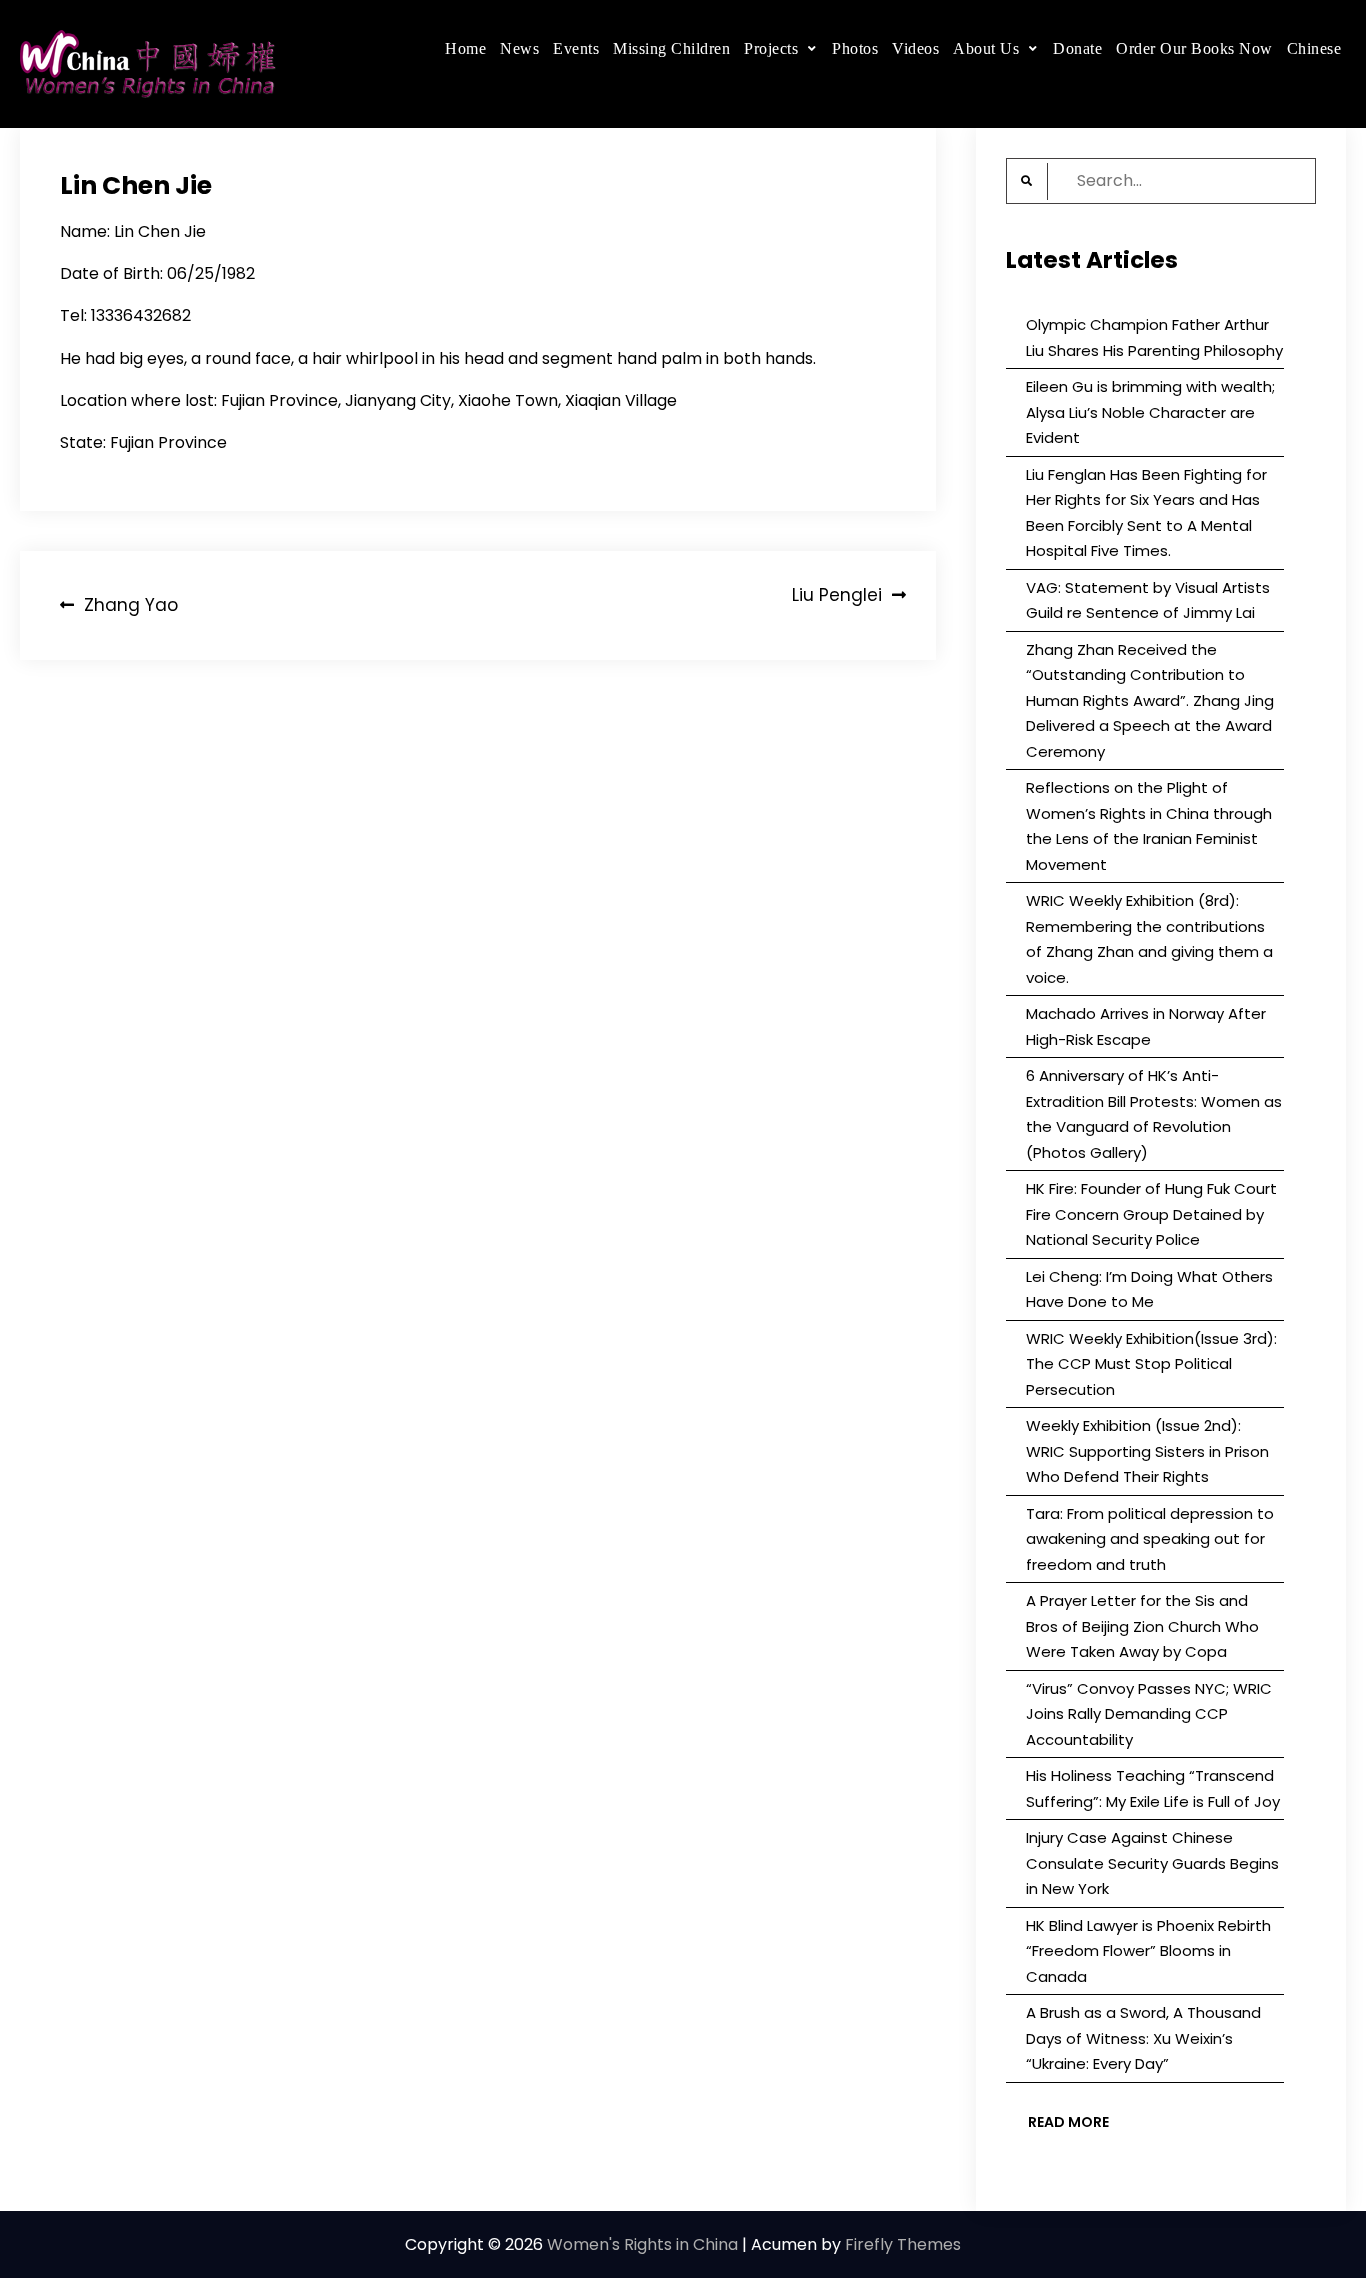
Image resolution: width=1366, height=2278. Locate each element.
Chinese (1314, 48)
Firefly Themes (903, 2244)
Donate (1077, 48)
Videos (915, 48)
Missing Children (671, 48)
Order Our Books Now (1194, 48)
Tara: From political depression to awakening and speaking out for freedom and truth (1150, 1539)
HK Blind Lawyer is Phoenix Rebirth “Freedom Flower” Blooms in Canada (1148, 1951)
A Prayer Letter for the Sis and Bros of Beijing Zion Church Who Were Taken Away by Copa (1142, 1626)
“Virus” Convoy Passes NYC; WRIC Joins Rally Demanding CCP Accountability (1149, 1714)
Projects (771, 48)
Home (465, 48)
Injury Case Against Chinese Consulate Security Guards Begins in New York (1152, 1863)
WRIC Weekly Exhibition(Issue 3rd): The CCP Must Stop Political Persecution (1151, 1364)
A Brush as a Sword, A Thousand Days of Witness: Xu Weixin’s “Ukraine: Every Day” (1143, 2038)
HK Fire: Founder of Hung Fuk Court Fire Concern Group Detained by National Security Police (1151, 1214)
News (519, 48)
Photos (855, 48)
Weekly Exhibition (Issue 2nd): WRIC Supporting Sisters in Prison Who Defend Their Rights (1147, 1451)
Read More (1068, 2122)
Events (576, 48)
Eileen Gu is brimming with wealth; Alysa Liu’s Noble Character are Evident (1150, 412)
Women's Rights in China (642, 2244)
